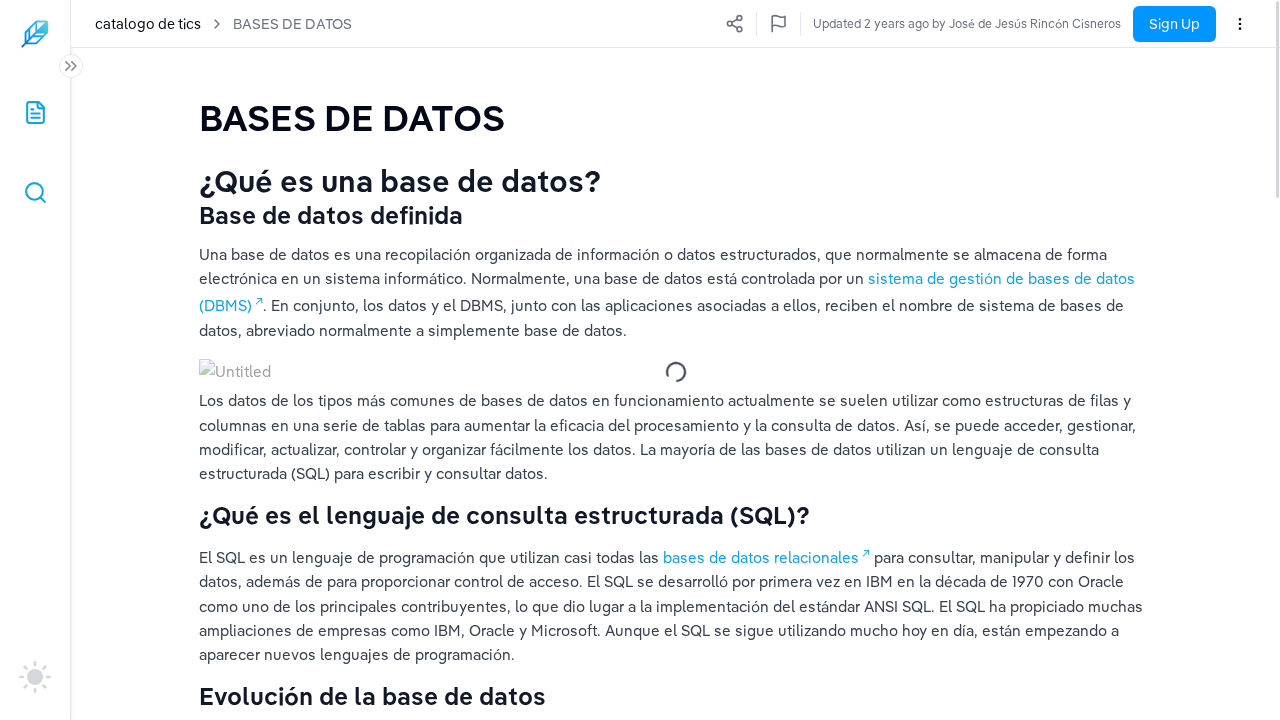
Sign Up (1174, 24)
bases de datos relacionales (761, 557)
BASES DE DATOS (292, 24)
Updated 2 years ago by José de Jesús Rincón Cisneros (967, 23)
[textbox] (352, 117)
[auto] (35, 677)
